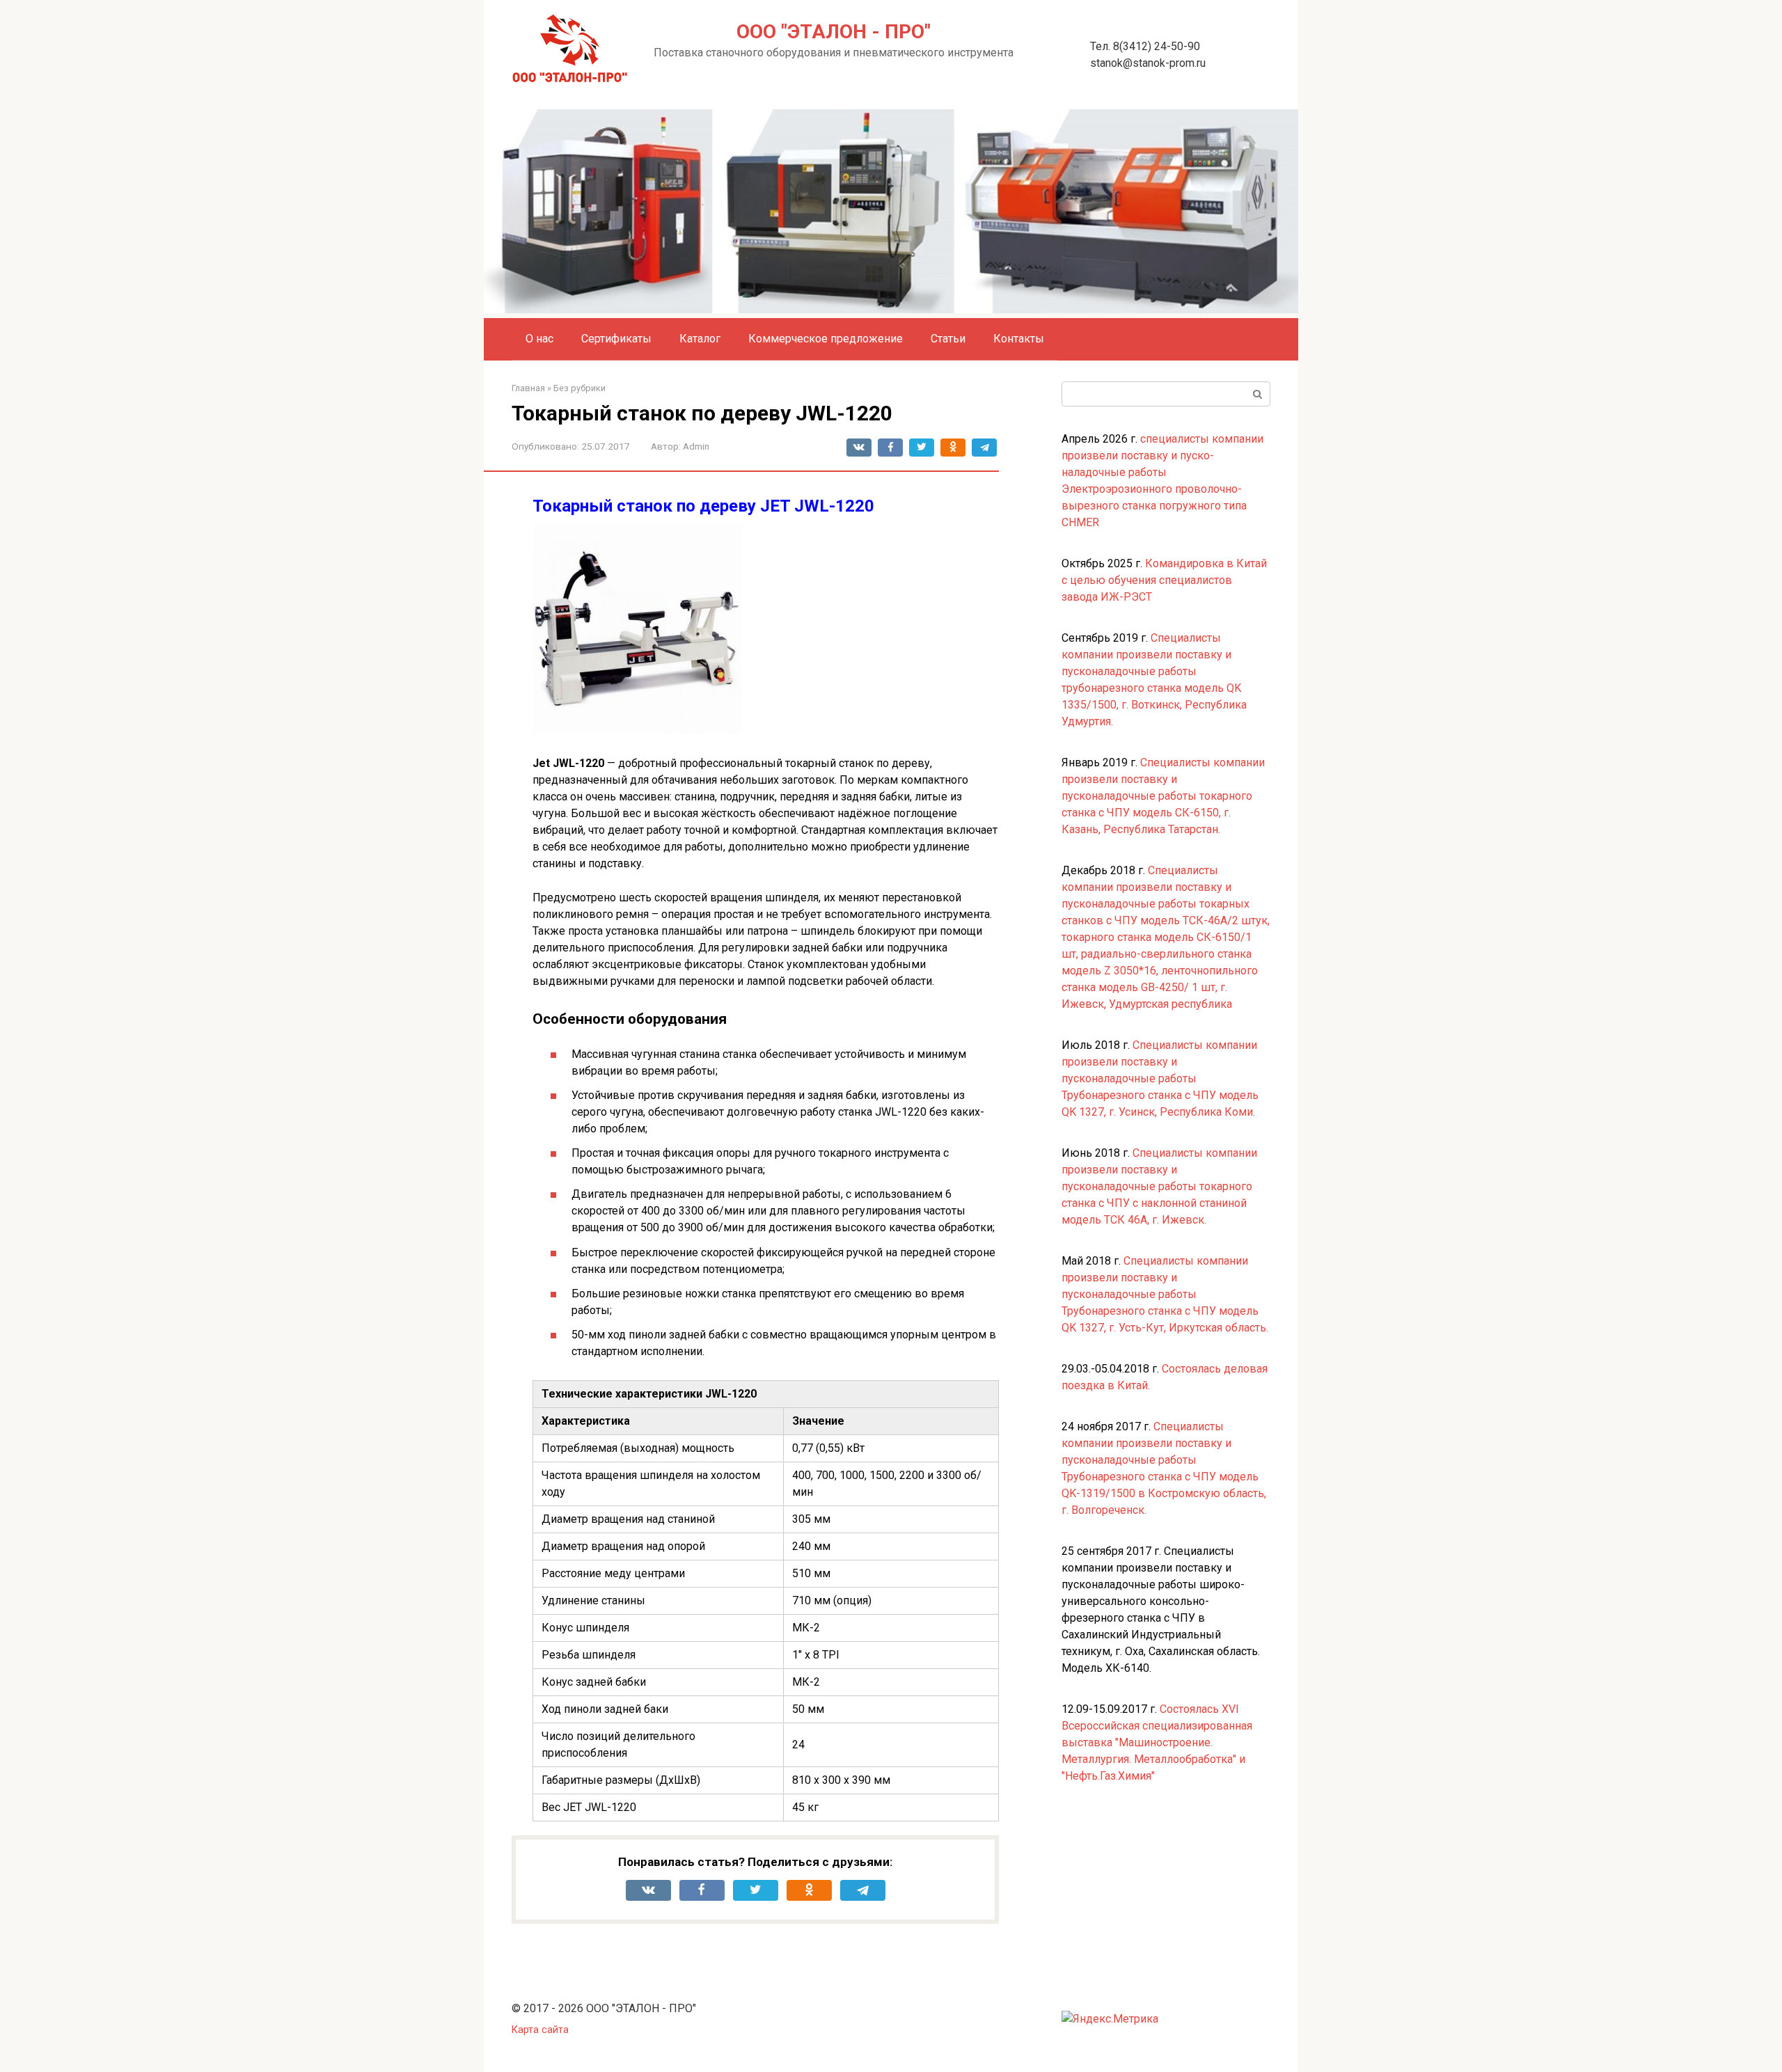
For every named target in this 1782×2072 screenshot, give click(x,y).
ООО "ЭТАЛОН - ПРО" (834, 32)
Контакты (1019, 339)
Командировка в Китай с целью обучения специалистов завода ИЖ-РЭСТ (1164, 580)
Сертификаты (616, 339)
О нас (539, 339)
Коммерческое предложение (826, 339)
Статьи (948, 339)
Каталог (700, 339)
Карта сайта (540, 2030)
